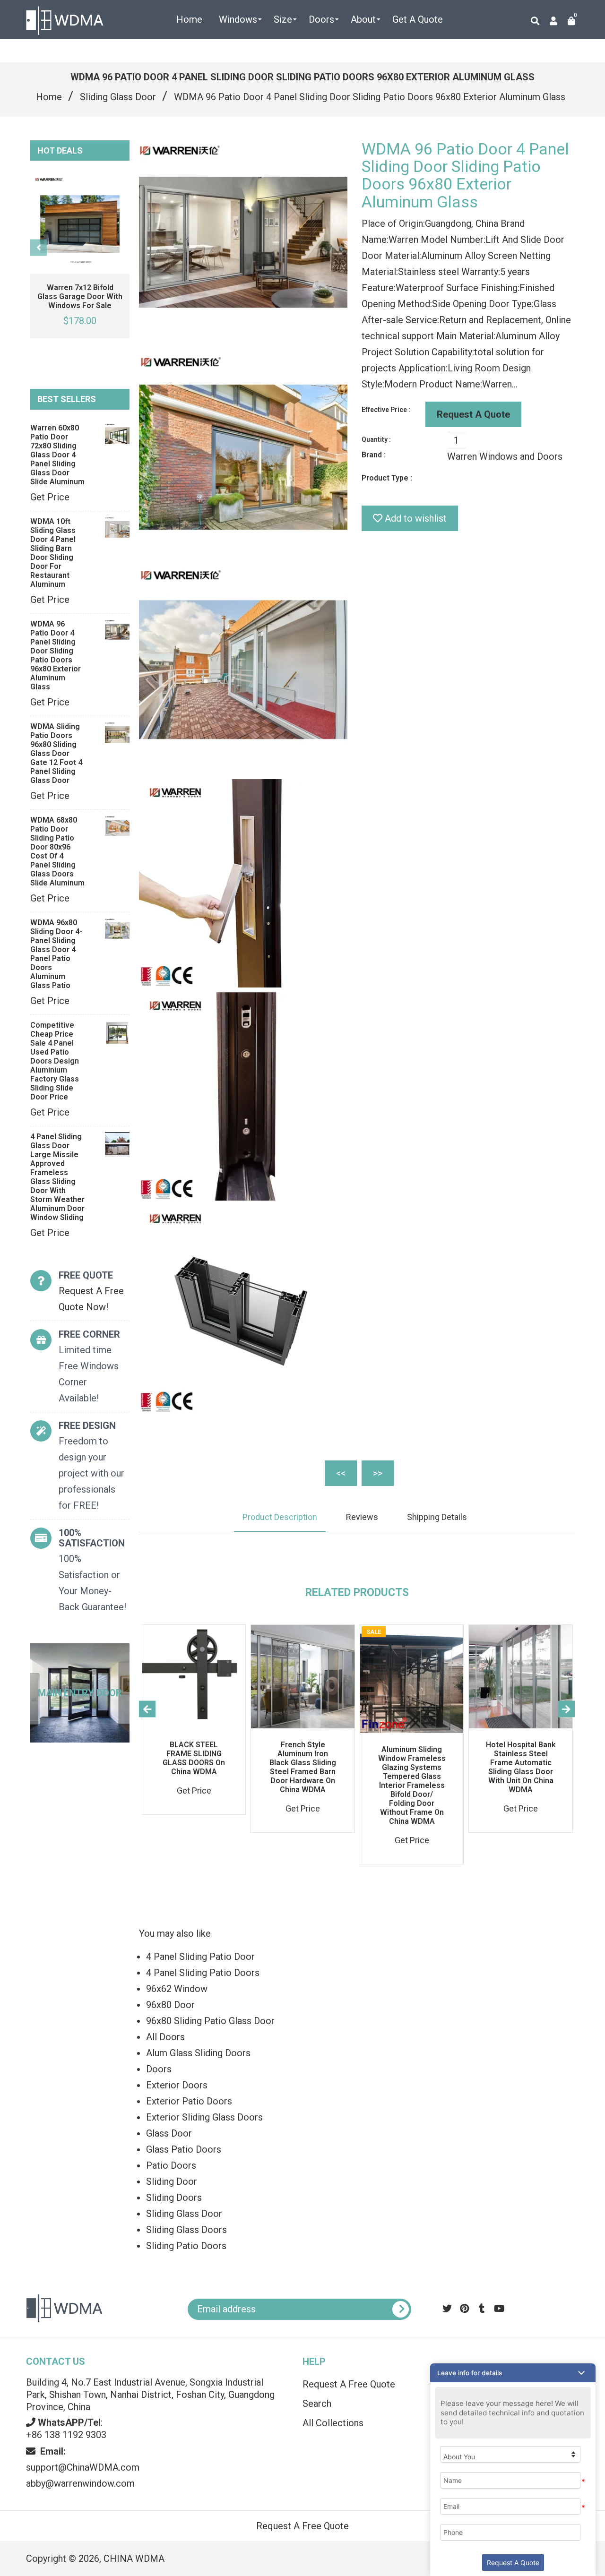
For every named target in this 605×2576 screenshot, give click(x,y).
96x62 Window (177, 1989)
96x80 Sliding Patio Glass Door (210, 2021)
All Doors (165, 2037)
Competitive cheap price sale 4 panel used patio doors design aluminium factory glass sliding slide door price (55, 1061)
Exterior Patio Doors (189, 2101)
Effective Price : (386, 410)
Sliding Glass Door (118, 97)
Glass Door (169, 2133)
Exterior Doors (177, 2085)
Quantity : (376, 439)
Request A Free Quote (302, 2526)
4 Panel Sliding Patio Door (200, 1957)
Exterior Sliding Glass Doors (204, 2117)
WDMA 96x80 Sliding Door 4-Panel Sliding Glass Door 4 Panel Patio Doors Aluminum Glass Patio (56, 954)
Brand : (374, 455)
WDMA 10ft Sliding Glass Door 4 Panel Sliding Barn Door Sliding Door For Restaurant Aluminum (53, 553)
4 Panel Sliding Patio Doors (203, 1973)
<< (341, 1473)
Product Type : (387, 478)
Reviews (362, 1517)
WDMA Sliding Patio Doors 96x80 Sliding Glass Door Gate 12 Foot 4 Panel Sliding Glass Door (56, 753)
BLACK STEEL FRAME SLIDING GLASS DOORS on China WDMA (194, 1758)
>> (378, 1473)
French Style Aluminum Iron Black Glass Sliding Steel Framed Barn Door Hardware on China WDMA (303, 1767)
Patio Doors (171, 2165)
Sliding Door (172, 2181)
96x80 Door (170, 2005)
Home (49, 97)
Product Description (280, 1517)
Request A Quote (473, 414)
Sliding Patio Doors (186, 2246)
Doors (159, 2069)
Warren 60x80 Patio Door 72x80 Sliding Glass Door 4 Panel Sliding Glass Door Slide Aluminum (57, 455)
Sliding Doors (174, 2198)
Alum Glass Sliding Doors (198, 2053)
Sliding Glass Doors (186, 2230)
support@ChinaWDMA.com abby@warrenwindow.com (83, 2467)
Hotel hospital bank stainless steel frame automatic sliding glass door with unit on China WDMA (521, 1767)
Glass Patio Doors (184, 2149)
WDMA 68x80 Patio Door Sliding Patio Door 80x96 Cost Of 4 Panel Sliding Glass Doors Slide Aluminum (57, 851)
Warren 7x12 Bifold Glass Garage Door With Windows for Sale (80, 296)
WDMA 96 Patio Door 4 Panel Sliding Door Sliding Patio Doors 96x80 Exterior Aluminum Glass (56, 655)
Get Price (50, 497)
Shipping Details (437, 1517)
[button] (513, 2373)
